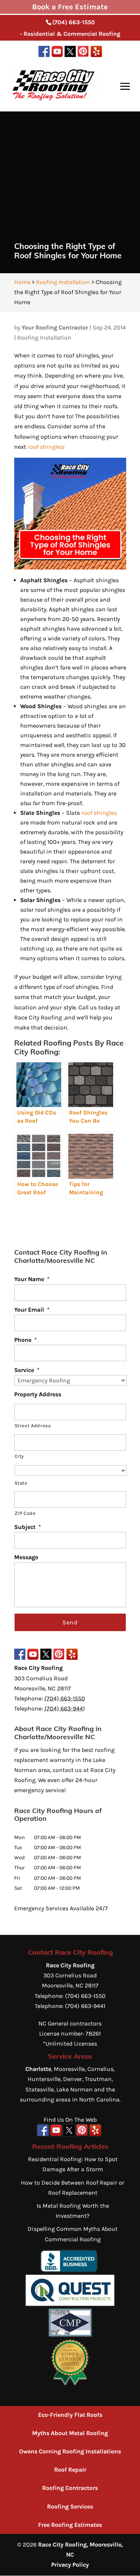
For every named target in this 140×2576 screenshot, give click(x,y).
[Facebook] (44, 53)
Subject (28, 1527)
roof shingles (45, 447)
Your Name (32, 1279)
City (19, 1456)
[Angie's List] (70, 2384)
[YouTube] (57, 53)
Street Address (33, 1426)
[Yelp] (96, 53)
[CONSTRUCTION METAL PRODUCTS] (70, 2334)
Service (27, 1370)
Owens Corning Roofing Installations (70, 2451)
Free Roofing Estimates (70, 2525)
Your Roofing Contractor (55, 327)
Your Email (32, 1310)
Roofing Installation (44, 338)
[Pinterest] (83, 53)
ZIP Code (25, 1513)
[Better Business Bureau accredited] (69, 2270)
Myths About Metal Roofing (70, 2433)
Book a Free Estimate (70, 7)
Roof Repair (70, 2470)
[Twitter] (70, 53)
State (21, 1483)
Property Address (38, 1394)
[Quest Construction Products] (70, 2304)
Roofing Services (70, 2506)
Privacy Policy (70, 2565)
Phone (26, 1340)
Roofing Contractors (70, 2488)
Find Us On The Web (70, 2120)
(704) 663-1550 (74, 22)
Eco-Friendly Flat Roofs (70, 2415)
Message (26, 1557)
